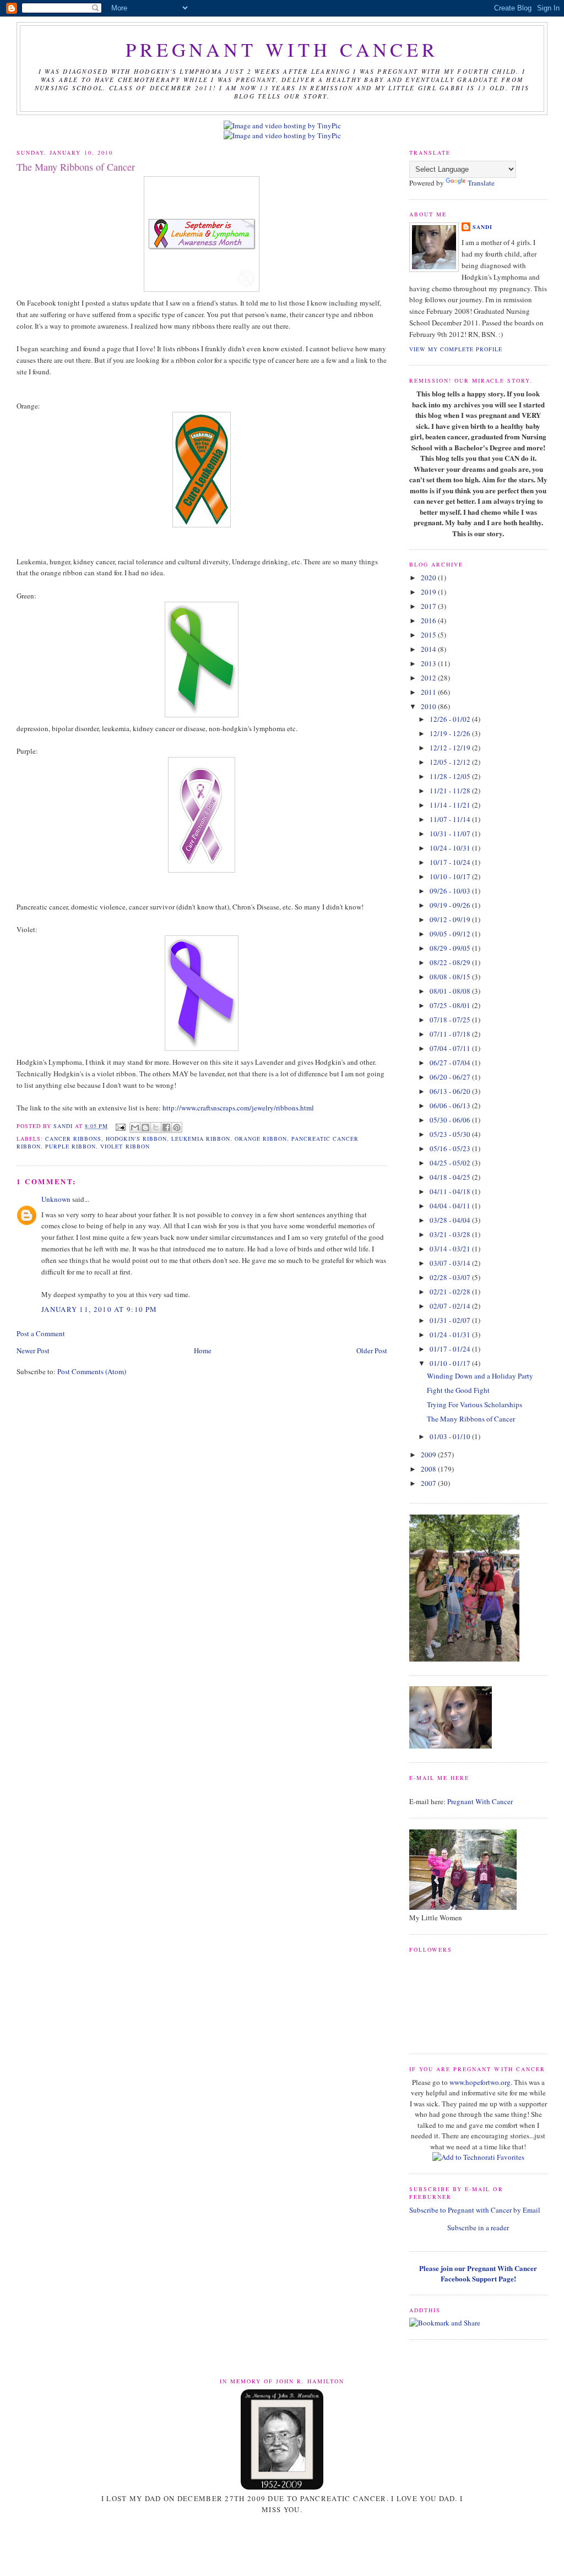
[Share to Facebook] (166, 1128)
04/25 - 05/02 (451, 1163)
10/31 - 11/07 (451, 834)
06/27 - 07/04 (451, 1063)
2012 (429, 678)
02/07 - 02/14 (451, 1306)
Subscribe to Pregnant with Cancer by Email (475, 2210)
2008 (429, 1469)
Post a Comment (41, 1333)
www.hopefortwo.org (480, 2082)
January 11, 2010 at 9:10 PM (99, 1309)
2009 (429, 1455)
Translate (481, 183)
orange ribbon (261, 1139)
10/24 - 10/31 (451, 848)
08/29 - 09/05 (451, 948)
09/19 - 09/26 (451, 905)
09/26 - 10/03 (451, 891)
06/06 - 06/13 (451, 1105)
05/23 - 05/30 (451, 1134)
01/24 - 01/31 (451, 1335)
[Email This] (135, 1128)
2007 (429, 1483)
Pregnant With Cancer (480, 1801)
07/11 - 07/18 (451, 1034)
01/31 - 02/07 (451, 1320)
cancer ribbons (73, 1139)
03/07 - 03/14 (451, 1263)
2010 (429, 706)
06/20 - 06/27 (451, 1077)
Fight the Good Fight (458, 1390)
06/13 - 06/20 (451, 1091)
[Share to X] (156, 1128)
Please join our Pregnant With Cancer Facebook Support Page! (478, 2273)
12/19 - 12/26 (451, 733)
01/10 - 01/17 (451, 1363)
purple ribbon (70, 1146)
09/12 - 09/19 (451, 919)
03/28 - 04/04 (451, 1220)
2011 (429, 692)
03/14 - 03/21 (451, 1249)
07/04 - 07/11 (451, 1048)
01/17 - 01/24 (451, 1349)
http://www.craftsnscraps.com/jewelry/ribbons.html (238, 1108)
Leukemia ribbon (201, 1139)
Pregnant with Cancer (282, 50)
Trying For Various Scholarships (474, 1404)
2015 (429, 635)
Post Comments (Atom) (92, 1371)
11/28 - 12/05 (451, 776)
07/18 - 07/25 (451, 1020)
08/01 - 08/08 (451, 991)
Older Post (372, 1350)
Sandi (64, 1126)
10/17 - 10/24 (451, 862)
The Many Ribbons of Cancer (471, 1419)
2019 (429, 592)
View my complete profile (456, 349)
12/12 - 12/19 (451, 748)
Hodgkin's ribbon (136, 1139)
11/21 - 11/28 (451, 791)
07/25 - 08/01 (451, 1005)
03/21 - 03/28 (451, 1234)
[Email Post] (120, 1126)
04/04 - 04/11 (451, 1206)
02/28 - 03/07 (451, 1277)
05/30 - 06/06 (451, 1120)
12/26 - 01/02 (451, 719)
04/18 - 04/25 (451, 1177)
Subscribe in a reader (478, 2228)
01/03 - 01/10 (451, 1436)
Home (203, 1350)
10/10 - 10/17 (451, 876)
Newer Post (33, 1350)
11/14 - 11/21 (451, 805)
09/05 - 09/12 (451, 934)
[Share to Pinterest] (177, 1128)
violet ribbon (125, 1146)
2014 (429, 649)
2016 (429, 620)
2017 (429, 606)
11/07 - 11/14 (451, 819)
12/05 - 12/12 (451, 762)
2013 (429, 663)
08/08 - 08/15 (451, 977)
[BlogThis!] (145, 1128)
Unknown (56, 1199)
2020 (429, 578)
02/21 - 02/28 (451, 1292)
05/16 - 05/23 (451, 1148)
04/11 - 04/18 (451, 1191)
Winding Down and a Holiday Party (480, 1376)
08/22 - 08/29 (451, 962)
